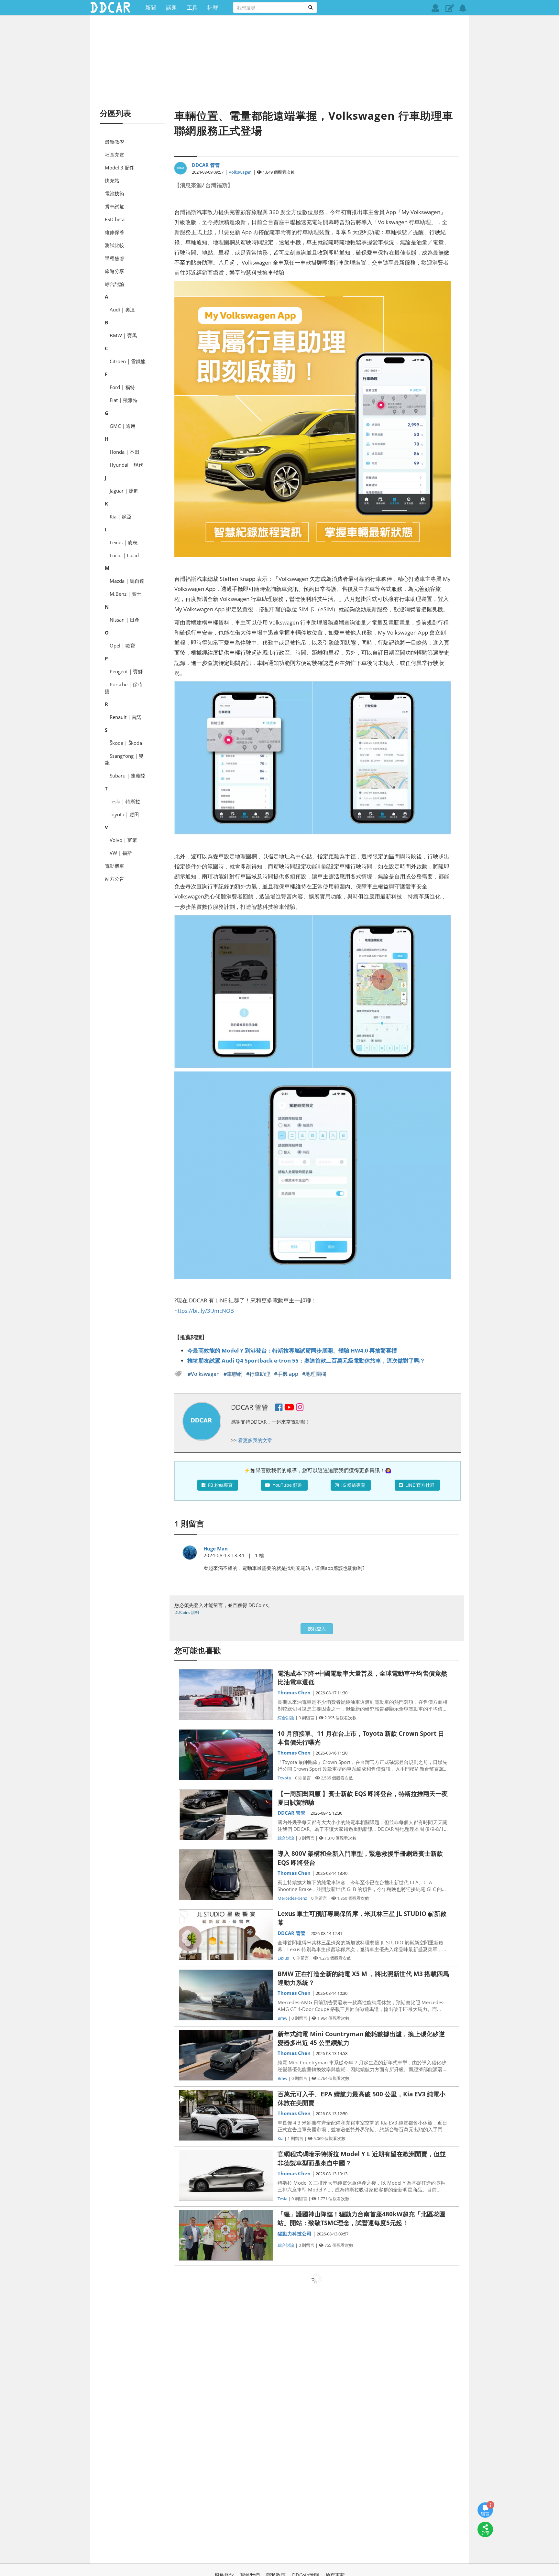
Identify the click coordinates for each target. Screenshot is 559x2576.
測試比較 (115, 245)
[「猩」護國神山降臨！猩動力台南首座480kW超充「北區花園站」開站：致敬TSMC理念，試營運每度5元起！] (226, 2235)
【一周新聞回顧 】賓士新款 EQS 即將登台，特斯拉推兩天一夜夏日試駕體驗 (363, 1798)
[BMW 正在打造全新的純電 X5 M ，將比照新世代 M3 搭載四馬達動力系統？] (226, 1995)
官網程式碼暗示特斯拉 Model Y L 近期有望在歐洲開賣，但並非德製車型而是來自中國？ (362, 2158)
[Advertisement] (279, 61)
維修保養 (115, 232)
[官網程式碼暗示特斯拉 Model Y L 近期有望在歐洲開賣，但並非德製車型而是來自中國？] (226, 2175)
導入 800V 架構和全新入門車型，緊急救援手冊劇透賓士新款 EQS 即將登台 (360, 1858)
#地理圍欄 (314, 1374)
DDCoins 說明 (187, 1612)
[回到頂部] (485, 2549)
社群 (213, 7)
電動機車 (115, 866)
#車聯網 (234, 1374)
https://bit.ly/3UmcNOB (204, 1310)
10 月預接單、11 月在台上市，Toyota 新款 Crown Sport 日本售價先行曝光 (361, 1738)
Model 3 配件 (120, 168)
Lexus (283, 1958)
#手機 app (287, 1374)
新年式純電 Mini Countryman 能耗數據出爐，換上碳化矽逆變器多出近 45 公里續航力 (361, 2038)
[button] (450, 8)
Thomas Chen (294, 1692)
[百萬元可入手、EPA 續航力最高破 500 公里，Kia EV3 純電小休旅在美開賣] (226, 2115)
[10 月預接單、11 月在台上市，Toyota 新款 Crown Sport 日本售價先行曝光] (226, 1755)
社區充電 (115, 155)
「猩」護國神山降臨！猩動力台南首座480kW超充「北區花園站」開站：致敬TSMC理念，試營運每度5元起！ (362, 2218)
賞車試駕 (115, 206)
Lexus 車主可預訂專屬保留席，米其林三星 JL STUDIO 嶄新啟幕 (362, 1918)
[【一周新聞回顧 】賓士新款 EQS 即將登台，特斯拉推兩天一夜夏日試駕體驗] (226, 1815)
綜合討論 (115, 284)
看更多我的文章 (255, 1440)
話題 (171, 7)
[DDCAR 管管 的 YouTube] (289, 1408)
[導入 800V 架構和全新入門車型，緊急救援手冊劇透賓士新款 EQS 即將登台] (226, 1875)
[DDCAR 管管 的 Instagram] (300, 1408)
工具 (192, 7)
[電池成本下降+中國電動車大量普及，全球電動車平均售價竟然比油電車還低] (226, 1695)
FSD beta (115, 219)
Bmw (282, 2018)
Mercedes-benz (292, 1898)
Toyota (284, 1778)
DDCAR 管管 (206, 165)
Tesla (282, 2199)
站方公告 (115, 879)
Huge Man (216, 1549)
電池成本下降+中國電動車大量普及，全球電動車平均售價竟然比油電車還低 (362, 1678)
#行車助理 (259, 1374)
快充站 (112, 180)
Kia (280, 2138)
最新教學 (115, 142)
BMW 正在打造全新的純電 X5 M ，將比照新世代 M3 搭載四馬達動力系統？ (363, 1978)
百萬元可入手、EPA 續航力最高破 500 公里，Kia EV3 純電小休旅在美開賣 (362, 2098)
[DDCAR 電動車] (110, 7)
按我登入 (317, 1629)
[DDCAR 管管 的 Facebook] (279, 1408)
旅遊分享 (115, 271)
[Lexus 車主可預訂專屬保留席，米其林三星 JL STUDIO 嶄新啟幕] (226, 1935)
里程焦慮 (115, 258)
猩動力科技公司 (295, 2234)
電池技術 (115, 193)
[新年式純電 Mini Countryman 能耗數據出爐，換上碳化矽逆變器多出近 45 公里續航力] (226, 2055)
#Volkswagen (204, 1374)
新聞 (151, 7)
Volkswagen (240, 172)
